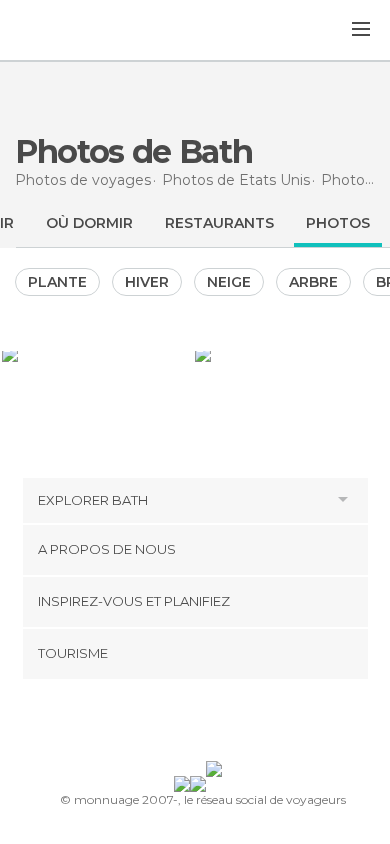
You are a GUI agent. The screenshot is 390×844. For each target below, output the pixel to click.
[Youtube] (242, 724)
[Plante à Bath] (96, 354)
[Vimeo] (216, 724)
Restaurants (219, 223)
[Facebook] (164, 724)
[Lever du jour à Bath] (291, 354)
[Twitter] (190, 724)
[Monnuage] (69, 31)
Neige (229, 282)
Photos (338, 223)
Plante (57, 282)
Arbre (313, 282)
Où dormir (89, 223)
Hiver (147, 282)
